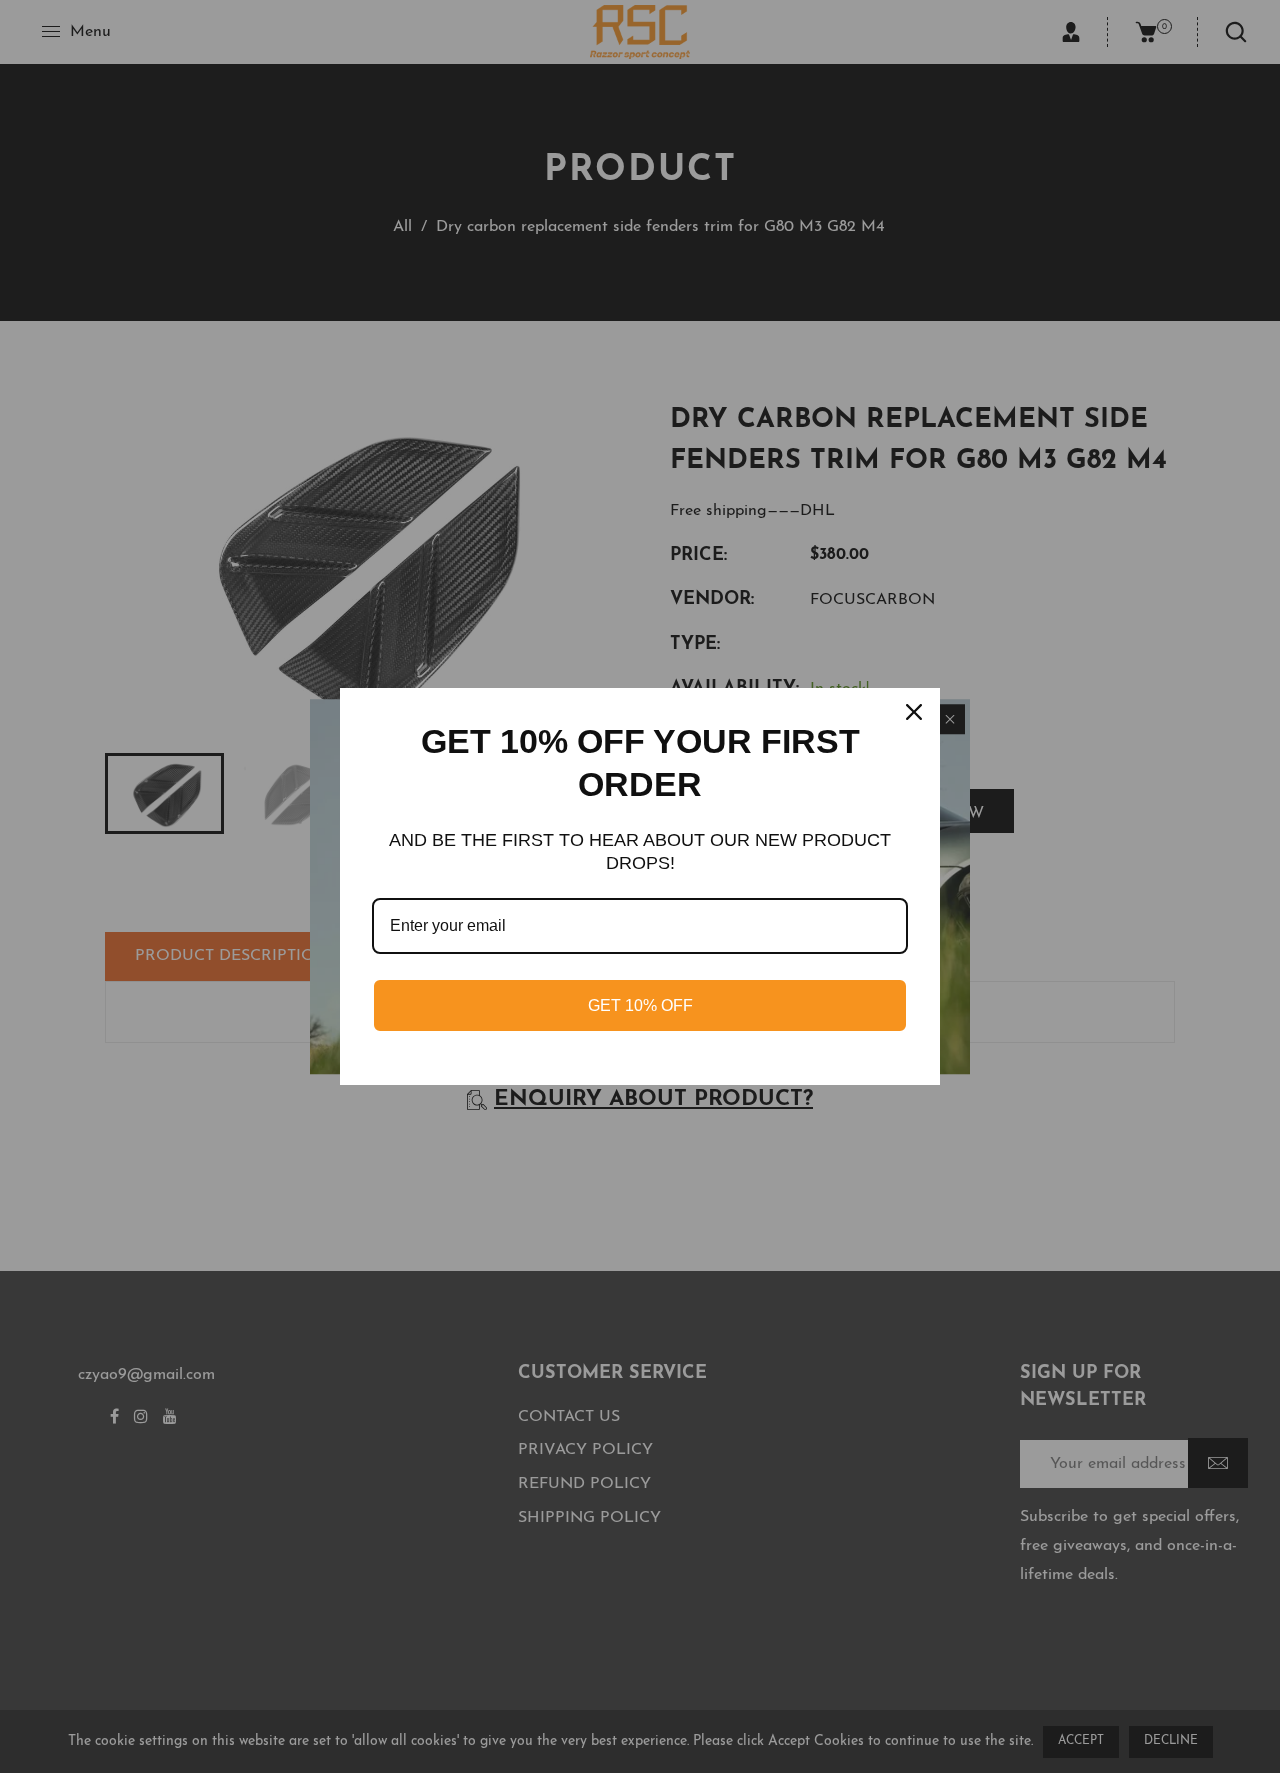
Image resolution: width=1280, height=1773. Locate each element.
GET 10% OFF (640, 1005)
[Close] (916, 712)
